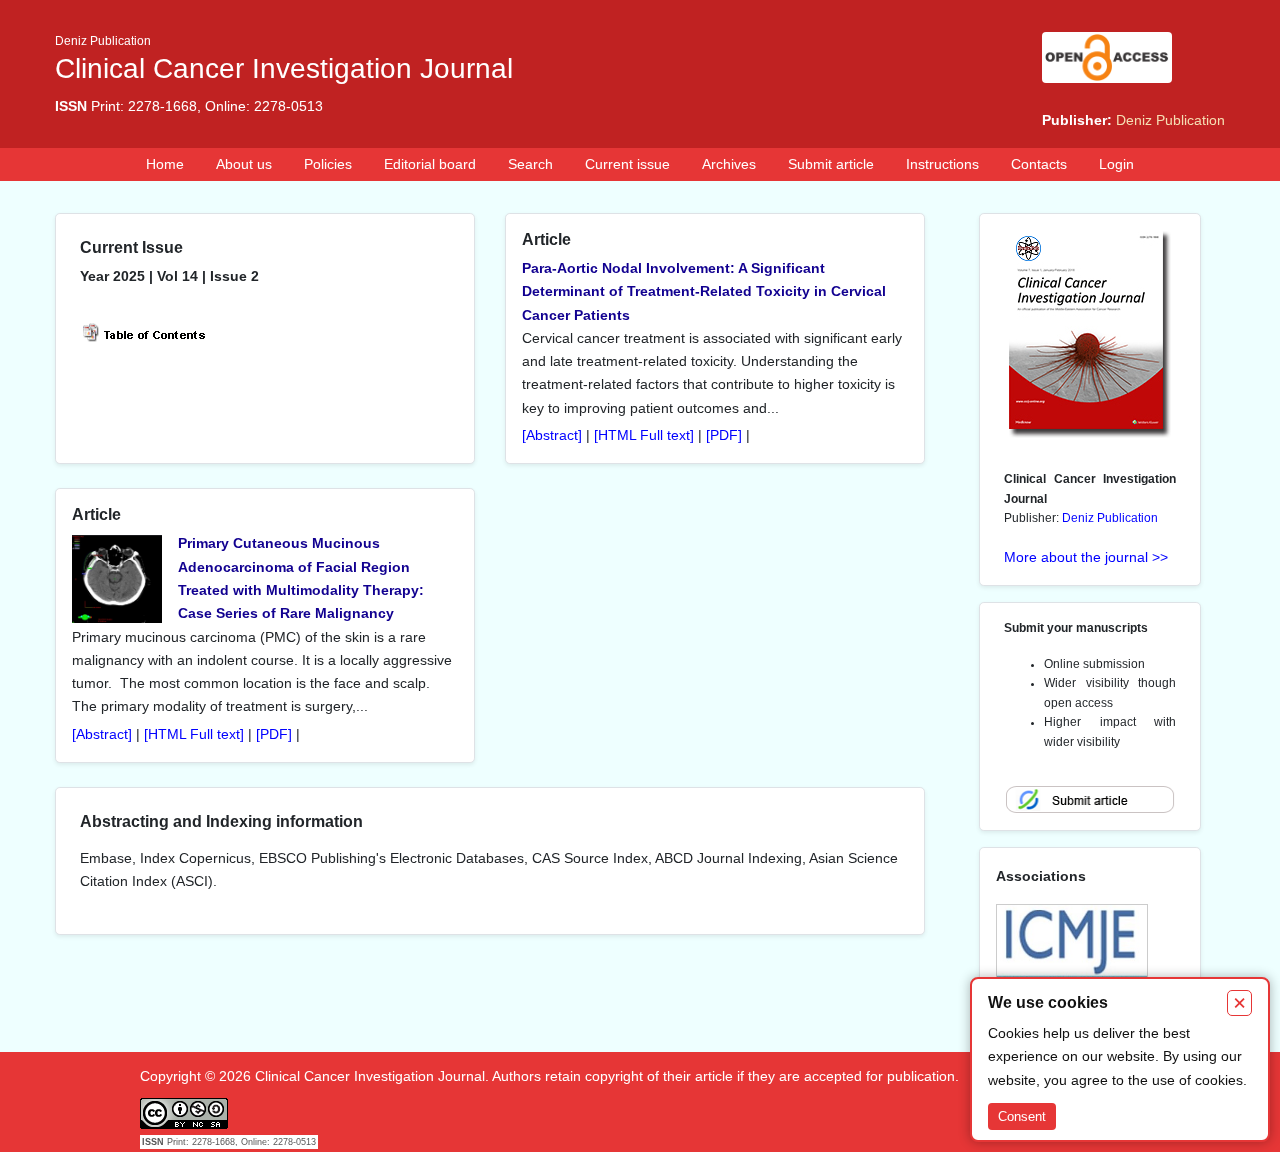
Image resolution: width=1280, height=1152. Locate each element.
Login (1116, 164)
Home (165, 164)
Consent (1022, 1116)
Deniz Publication (1170, 120)
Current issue (627, 164)
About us (244, 164)
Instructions (942, 164)
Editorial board (430, 164)
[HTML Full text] (644, 435)
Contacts (1039, 164)
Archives (729, 164)
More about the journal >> (1086, 557)
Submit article (831, 164)
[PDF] (724, 435)
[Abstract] (552, 435)
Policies (328, 164)
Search (530, 164)
